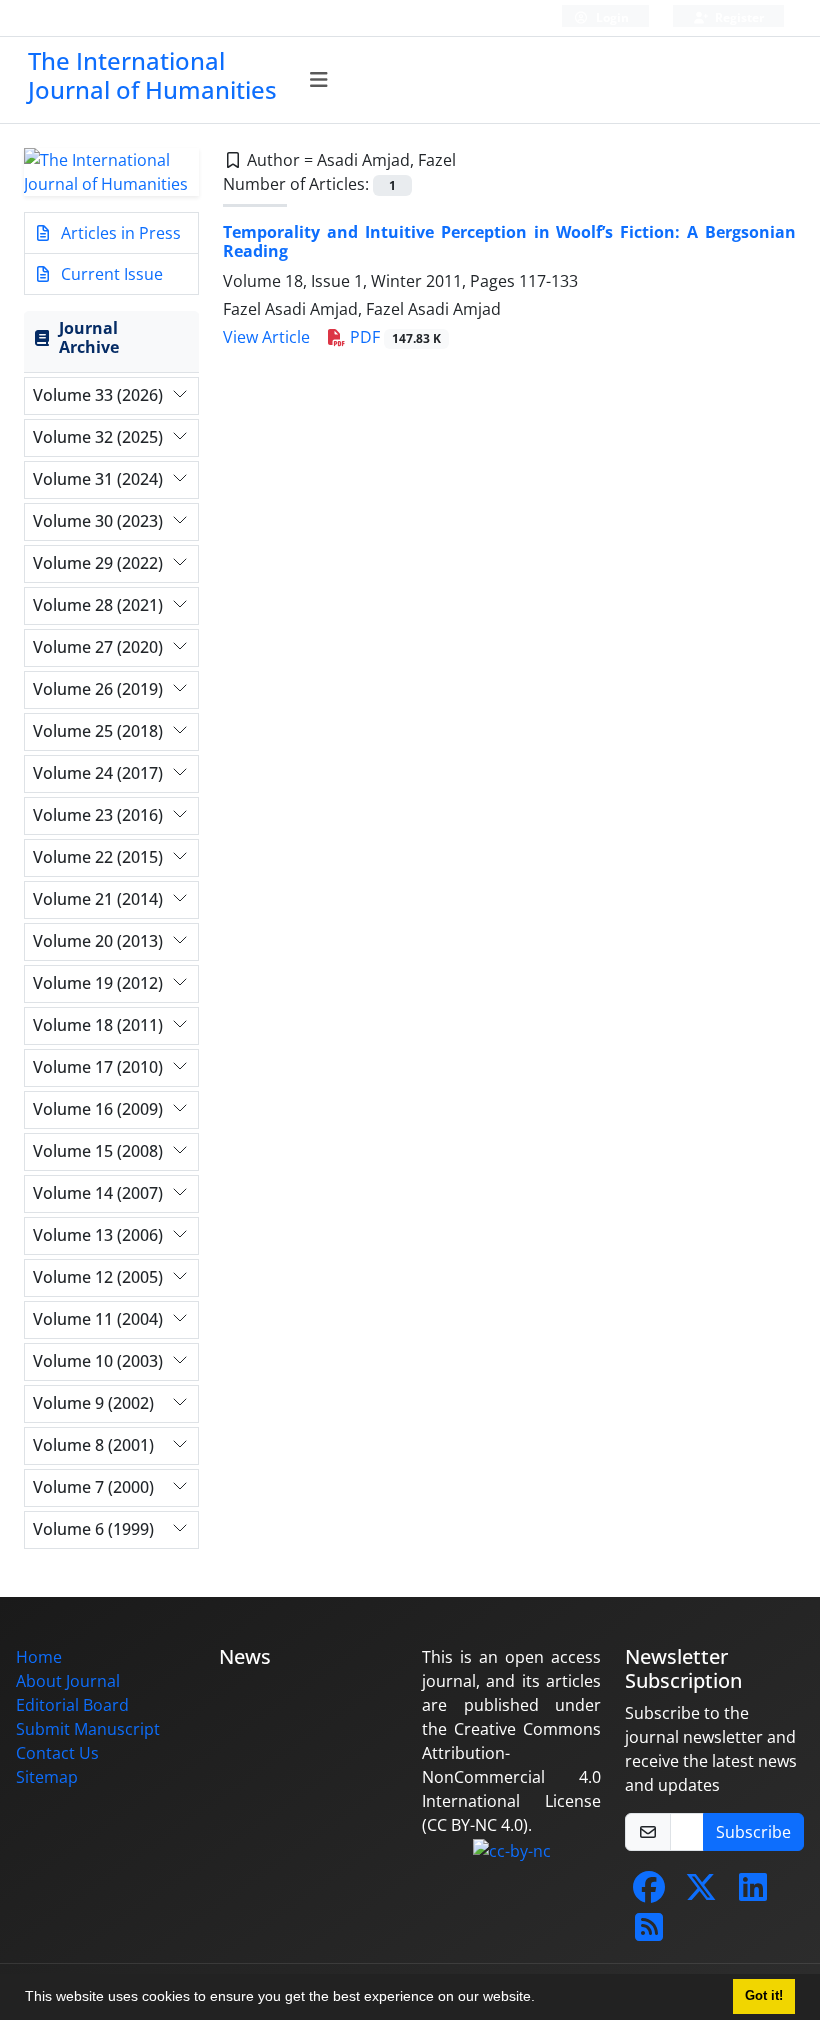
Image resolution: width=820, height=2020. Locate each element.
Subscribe (753, 1832)
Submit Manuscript (88, 1729)
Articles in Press (119, 233)
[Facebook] (649, 1893)
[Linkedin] (753, 1893)
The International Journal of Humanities (152, 75)
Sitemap (47, 1777)
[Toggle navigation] (319, 80)
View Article (266, 337)
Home (39, 1657)
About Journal (68, 1681)
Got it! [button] (764, 1996)
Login (611, 17)
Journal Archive (89, 337)
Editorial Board (72, 1705)
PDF (393, 337)
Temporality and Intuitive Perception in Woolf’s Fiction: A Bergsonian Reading (509, 241)
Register (738, 17)
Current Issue (110, 274)
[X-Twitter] (701, 1893)
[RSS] (649, 1933)
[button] (542, 1999)
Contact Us (57, 1753)
